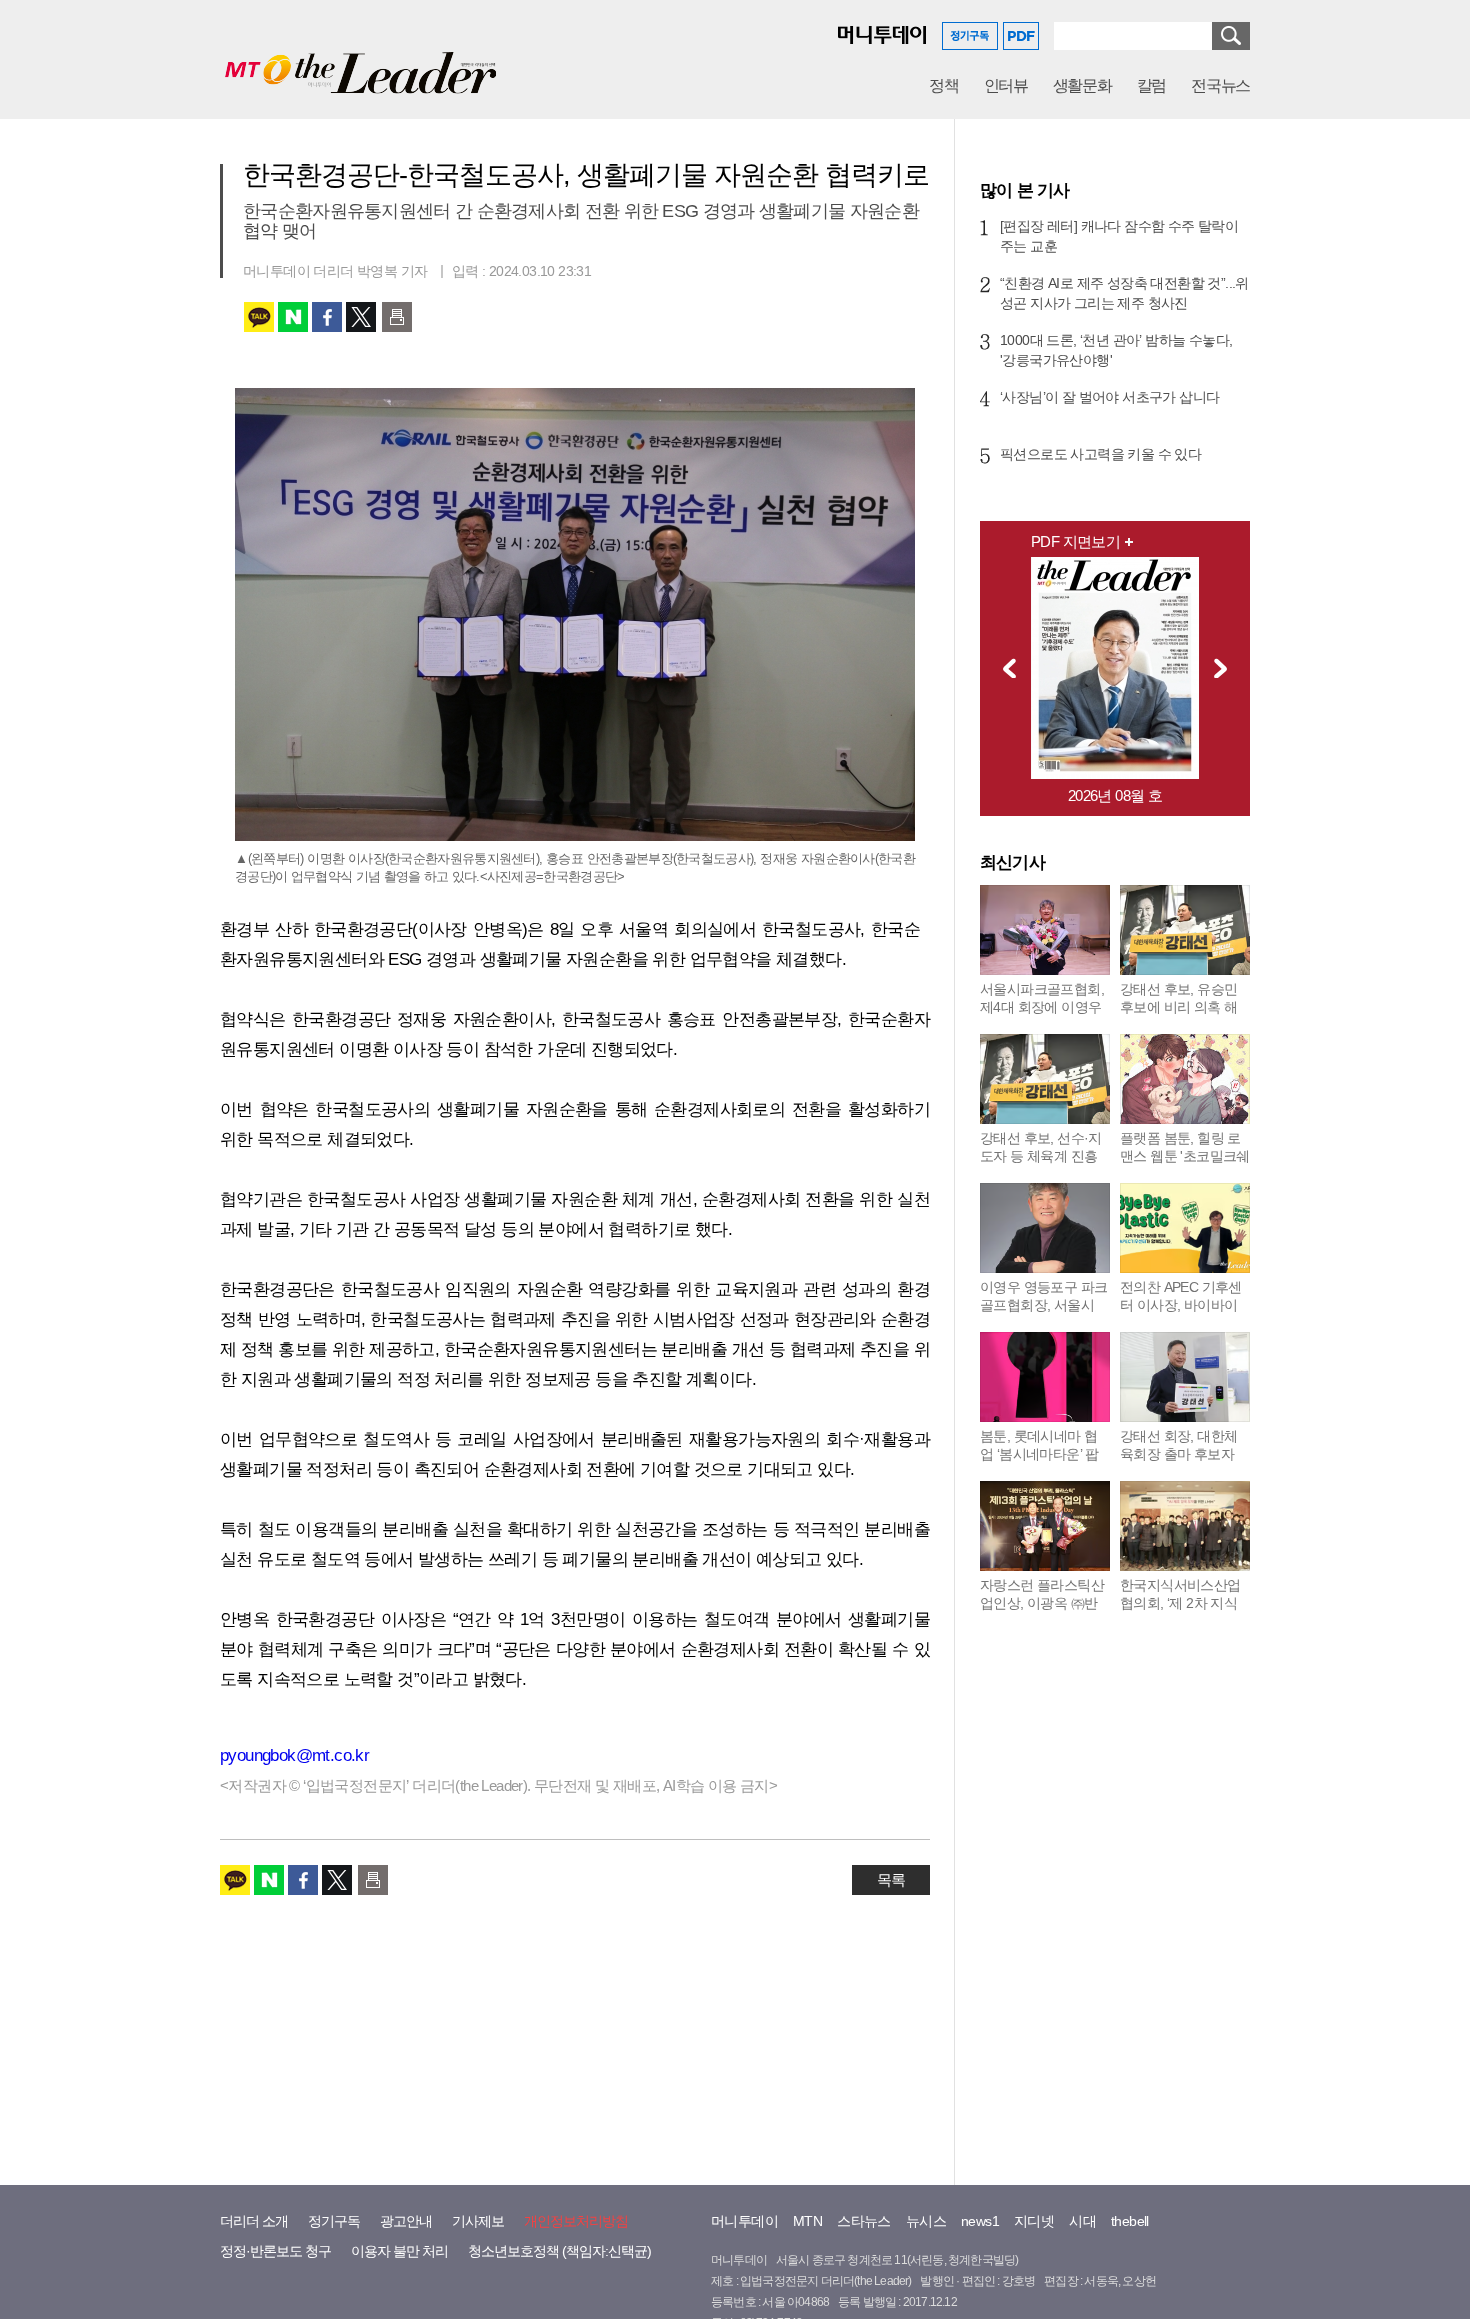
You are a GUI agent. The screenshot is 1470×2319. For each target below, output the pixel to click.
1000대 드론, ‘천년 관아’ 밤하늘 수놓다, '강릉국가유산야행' (1116, 350)
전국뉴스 (1220, 85)
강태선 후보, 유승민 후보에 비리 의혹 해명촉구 (1178, 1007)
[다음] (1226, 668)
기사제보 (478, 2221)
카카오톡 (259, 317)
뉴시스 (926, 2221)
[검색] (1231, 36)
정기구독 (334, 2221)
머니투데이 (744, 2221)
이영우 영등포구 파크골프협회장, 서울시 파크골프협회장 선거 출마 (1043, 1314)
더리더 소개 (254, 2221)
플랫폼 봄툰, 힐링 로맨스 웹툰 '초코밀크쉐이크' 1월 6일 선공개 (1185, 1156)
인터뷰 (1006, 85)
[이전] (1004, 668)
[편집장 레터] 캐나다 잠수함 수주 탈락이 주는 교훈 (1119, 236)
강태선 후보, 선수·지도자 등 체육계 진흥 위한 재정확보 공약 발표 (1041, 1165)
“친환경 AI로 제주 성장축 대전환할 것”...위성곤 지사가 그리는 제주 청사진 (1124, 293)
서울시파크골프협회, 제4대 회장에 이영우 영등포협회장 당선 (1042, 1007)
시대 (1082, 2221)
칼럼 (1151, 85)
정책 (943, 85)
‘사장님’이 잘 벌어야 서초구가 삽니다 (1109, 397)
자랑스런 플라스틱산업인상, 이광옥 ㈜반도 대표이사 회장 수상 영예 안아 (1042, 1612)
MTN (807, 2221)
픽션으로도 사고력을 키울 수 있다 (1100, 454)
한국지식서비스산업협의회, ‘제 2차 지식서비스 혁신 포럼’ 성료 (1180, 1612)
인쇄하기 (397, 317)
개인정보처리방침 (576, 2221)
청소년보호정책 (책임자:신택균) (559, 2251)
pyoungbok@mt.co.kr (294, 1755)
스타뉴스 (864, 2221)
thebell (1130, 2221)
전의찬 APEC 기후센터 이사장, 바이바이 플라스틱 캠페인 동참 (1183, 1305)
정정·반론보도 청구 (275, 2251)
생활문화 (1082, 85)
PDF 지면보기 (1075, 541)
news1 (980, 2221)
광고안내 (406, 2221)
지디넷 (1034, 2221)
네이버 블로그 (293, 317)
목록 (891, 1879)
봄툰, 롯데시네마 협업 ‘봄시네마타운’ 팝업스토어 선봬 (1039, 1454)
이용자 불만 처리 (399, 2251)
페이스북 (327, 317)
